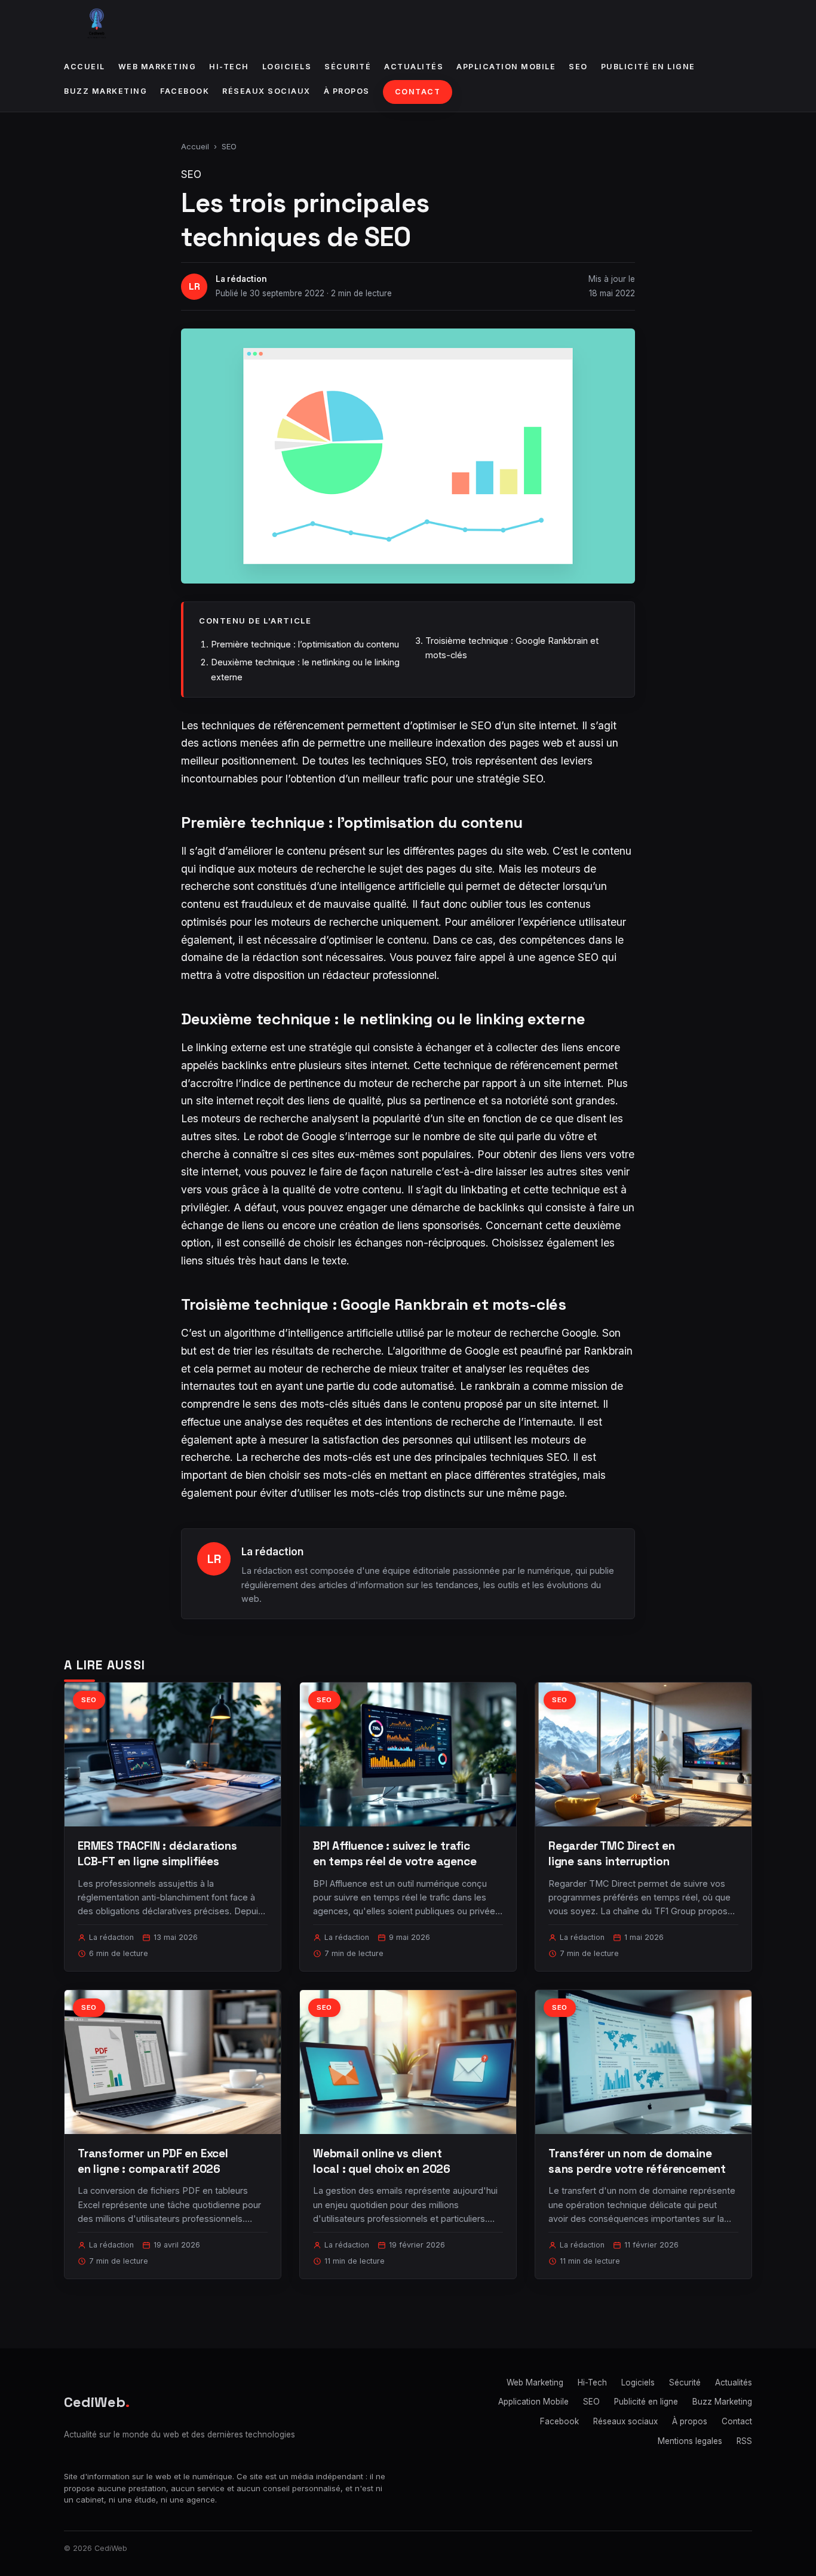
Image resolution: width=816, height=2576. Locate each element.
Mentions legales (690, 2441)
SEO (578, 67)
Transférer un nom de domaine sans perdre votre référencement (637, 2161)
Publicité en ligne (648, 67)
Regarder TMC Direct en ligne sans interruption (612, 1854)
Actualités (414, 67)
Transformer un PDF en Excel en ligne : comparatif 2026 (153, 2161)
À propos (347, 91)
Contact (418, 92)
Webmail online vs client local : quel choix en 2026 (382, 2161)
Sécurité (348, 67)
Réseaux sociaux (266, 91)
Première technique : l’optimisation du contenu (305, 644)
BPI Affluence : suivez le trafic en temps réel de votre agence (395, 1854)
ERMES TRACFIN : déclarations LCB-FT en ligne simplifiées (157, 1854)
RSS (744, 2441)
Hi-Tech (229, 67)
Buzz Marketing (105, 91)
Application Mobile (506, 67)
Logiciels (287, 67)
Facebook (185, 91)
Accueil (85, 67)
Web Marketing (157, 67)
